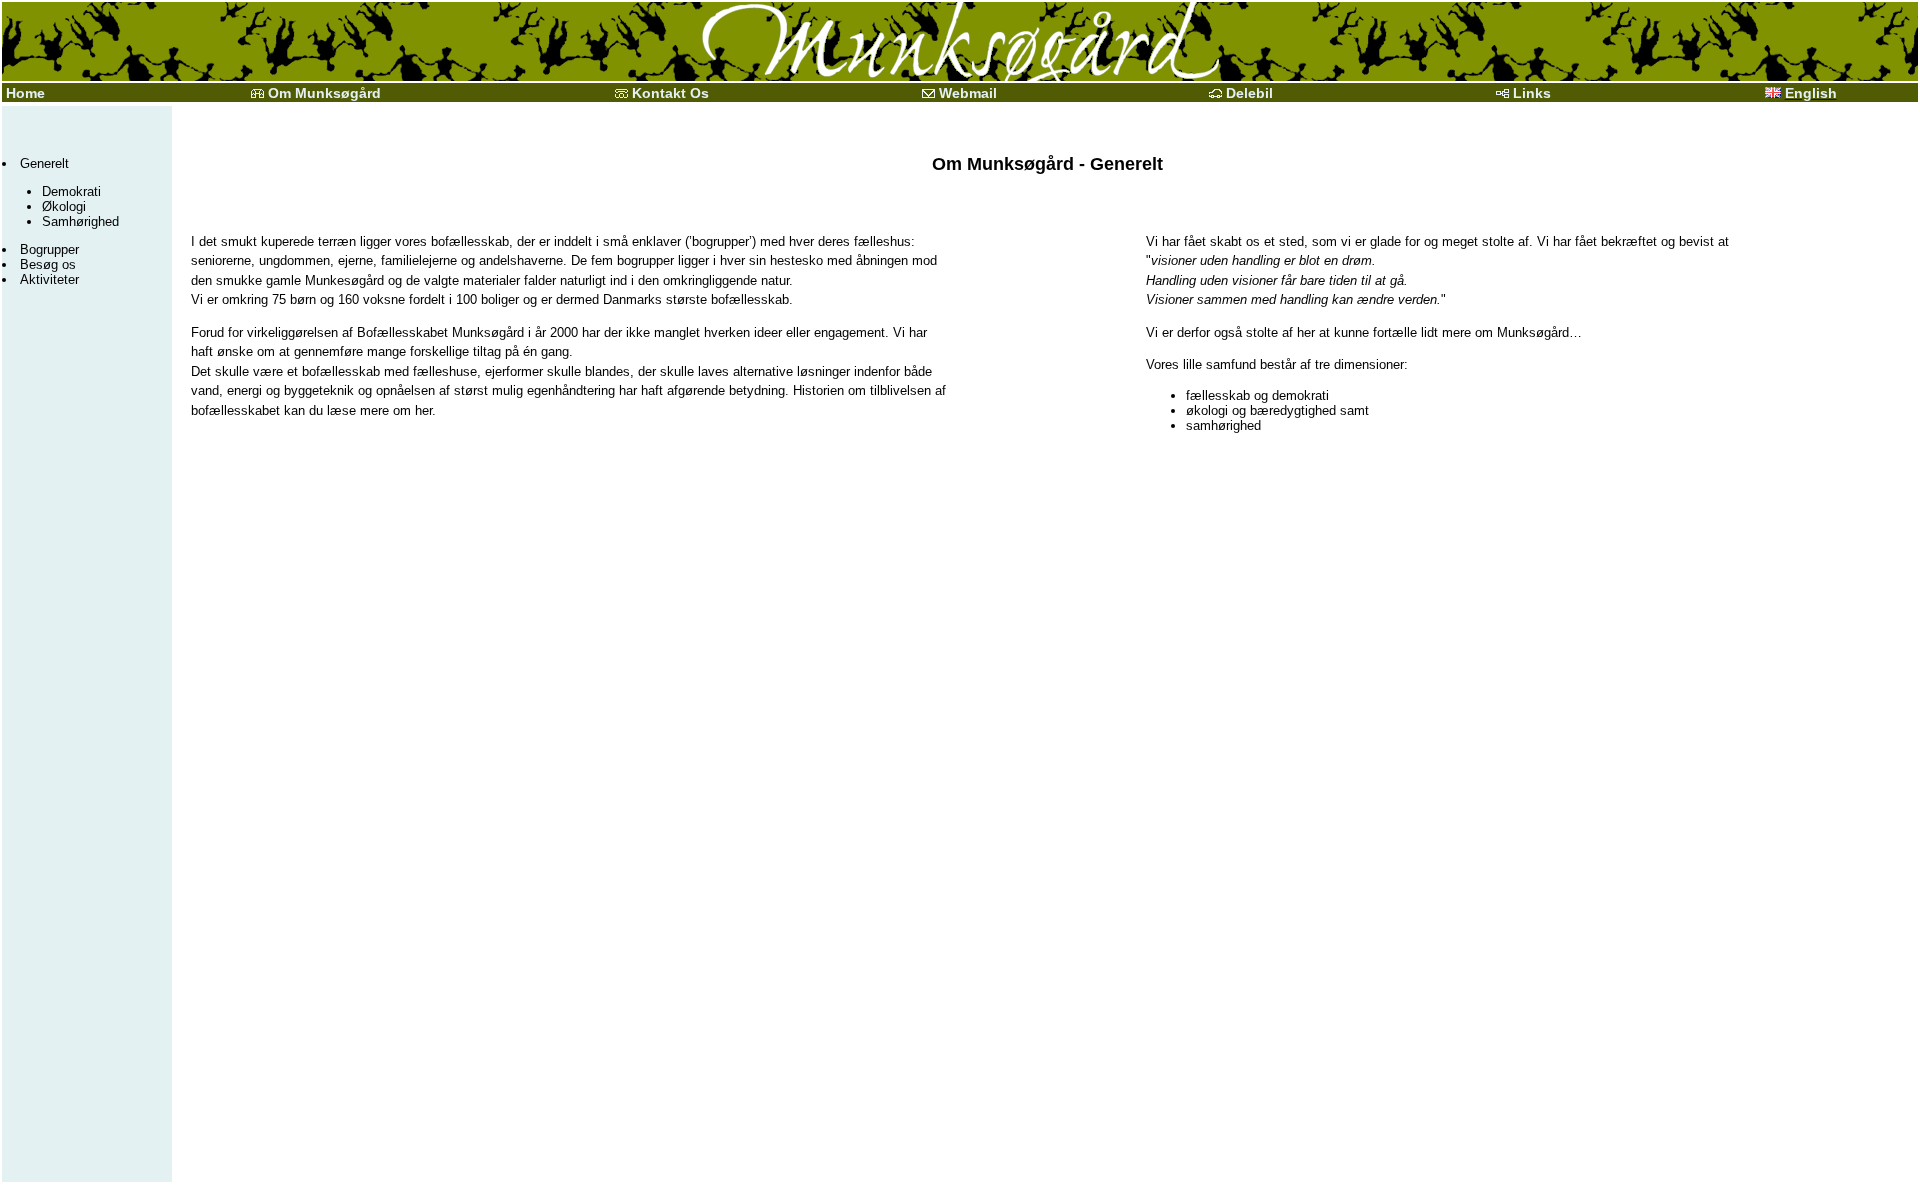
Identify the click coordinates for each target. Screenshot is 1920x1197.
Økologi (64, 206)
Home (23, 93)
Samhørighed (80, 221)
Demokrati (71, 191)
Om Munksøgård (324, 93)
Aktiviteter (49, 279)
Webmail (968, 93)
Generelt (44, 163)
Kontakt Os (670, 93)
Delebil (1249, 93)
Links (1532, 93)
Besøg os (48, 264)
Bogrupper (49, 249)
